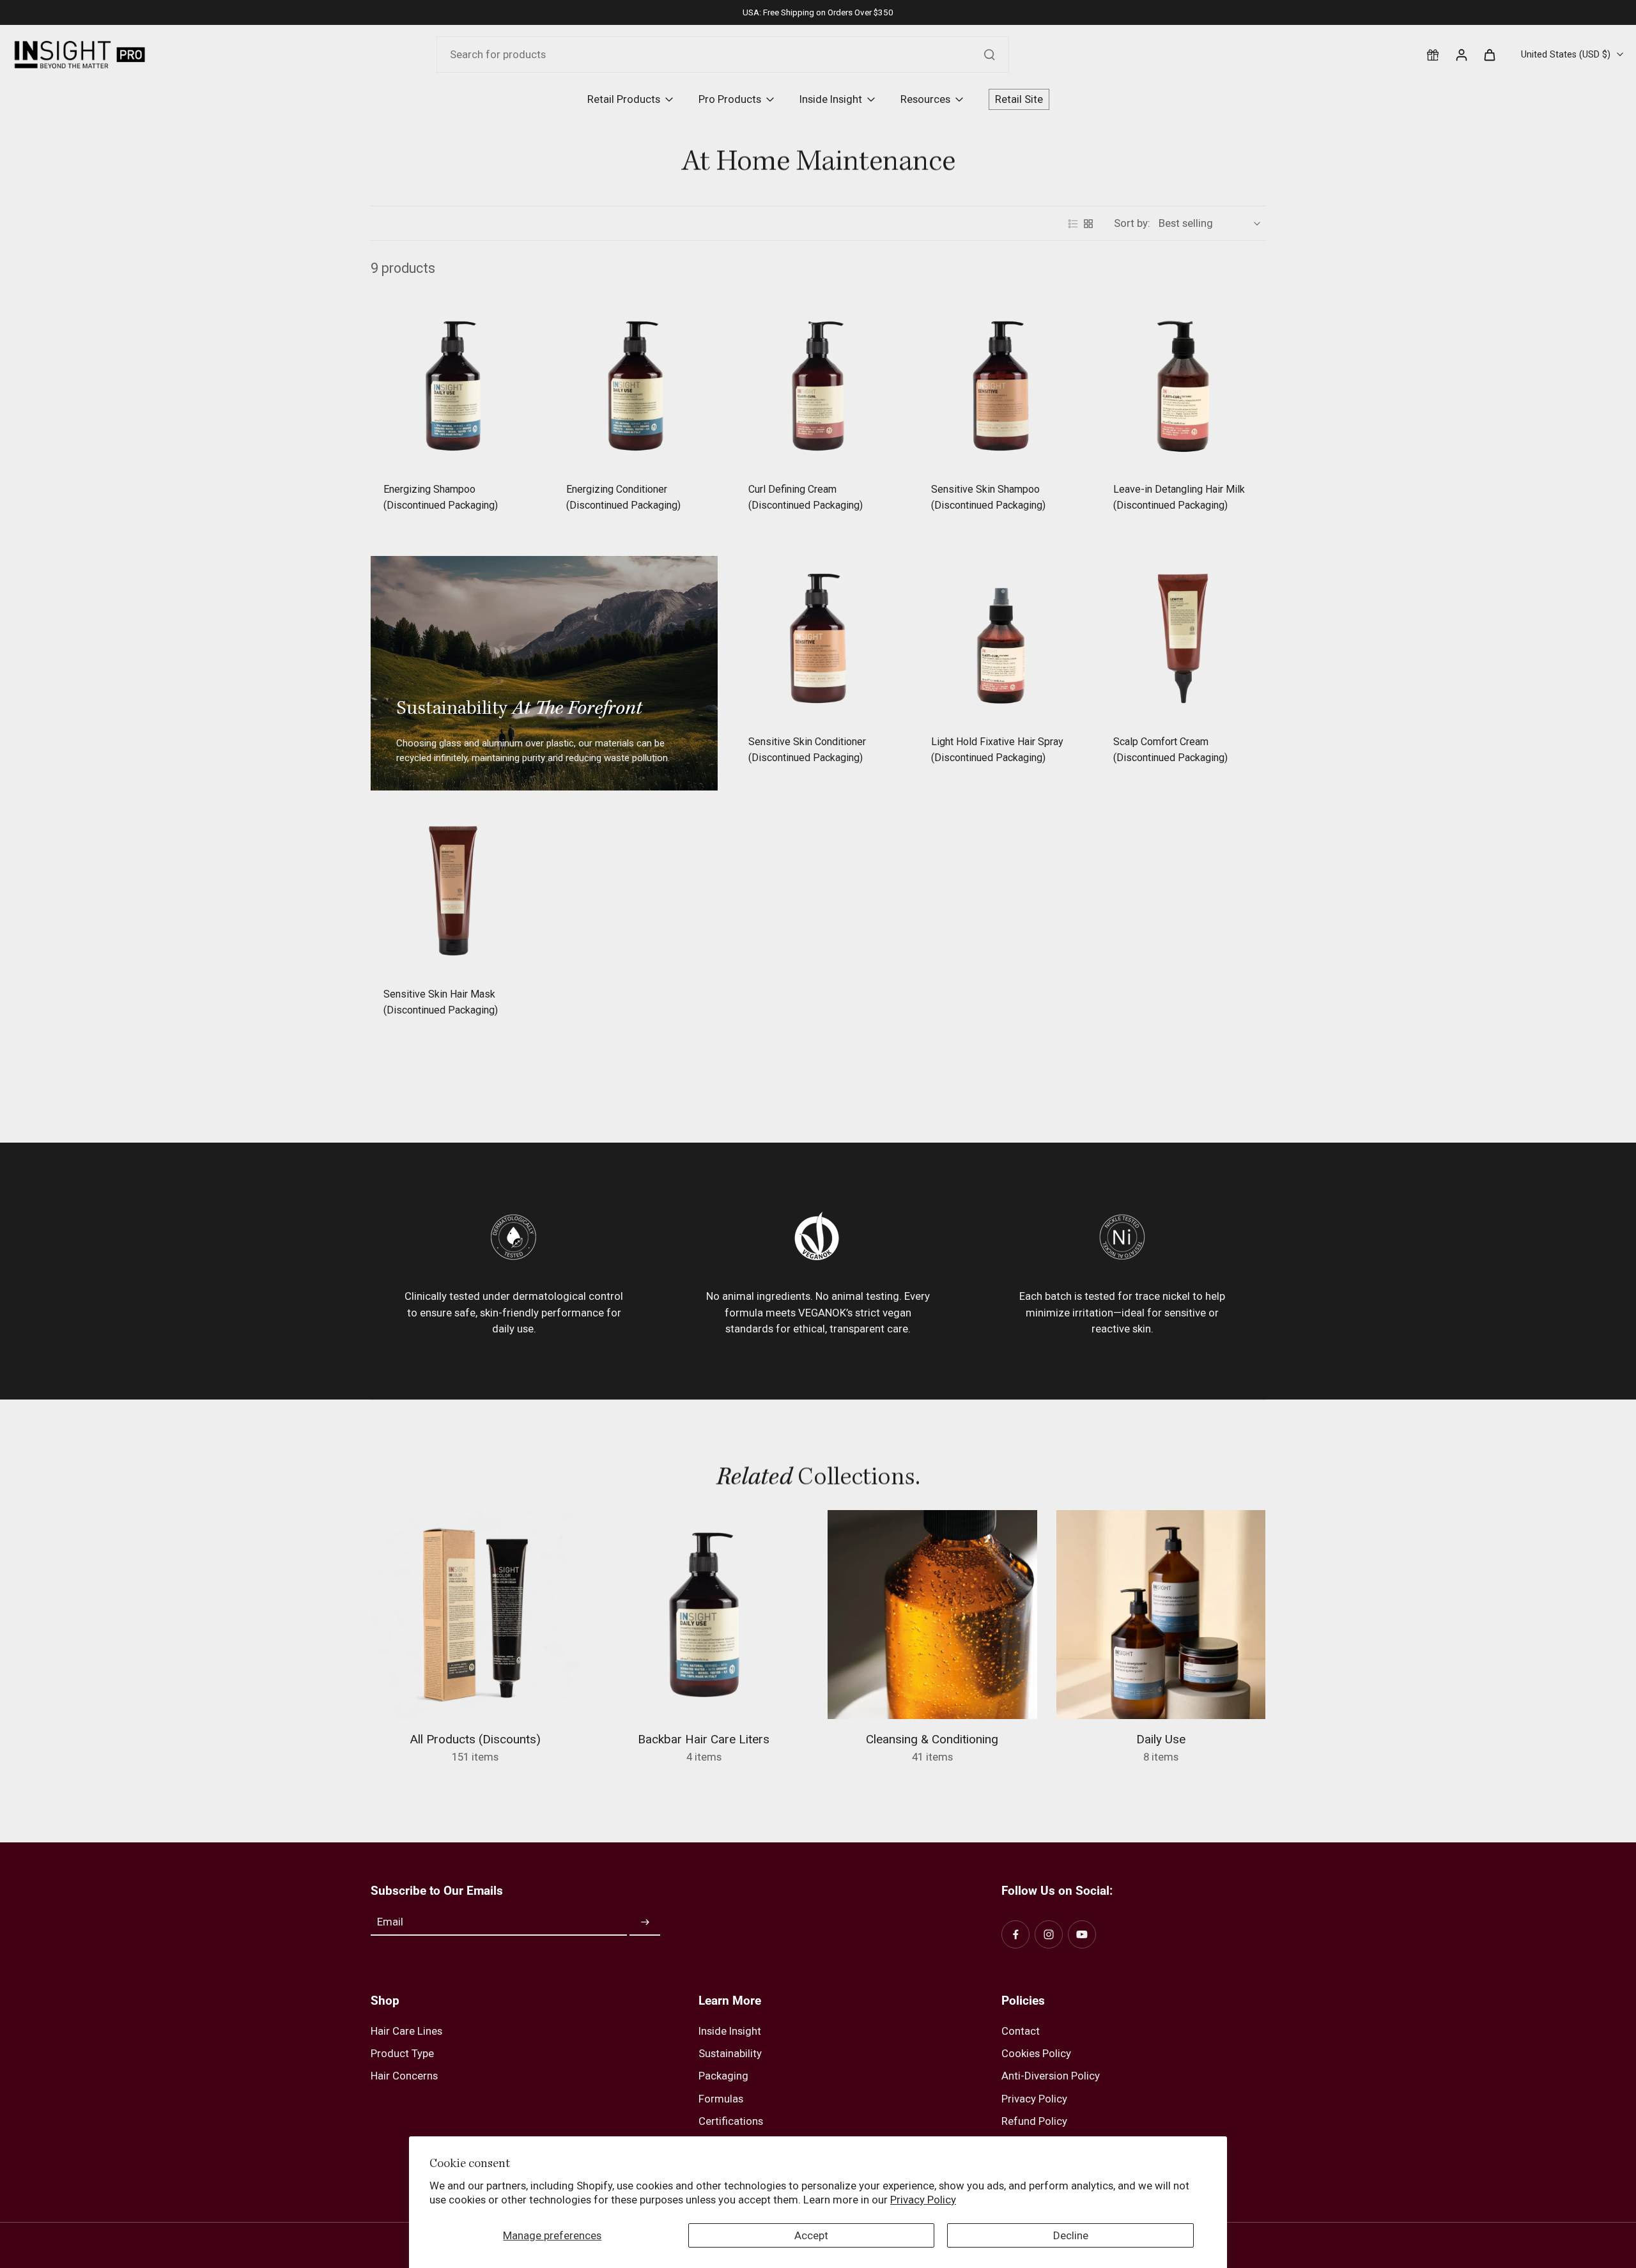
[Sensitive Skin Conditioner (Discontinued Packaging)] (818, 638)
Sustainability (730, 2053)
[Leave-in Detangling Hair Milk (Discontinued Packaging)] (1183, 386)
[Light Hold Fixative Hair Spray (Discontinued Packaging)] (1001, 638)
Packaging (723, 2076)
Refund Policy (1034, 2121)
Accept (811, 2235)
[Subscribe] (645, 1922)
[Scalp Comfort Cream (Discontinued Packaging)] (1183, 638)
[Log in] (1461, 54)
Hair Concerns (404, 2076)
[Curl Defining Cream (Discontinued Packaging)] (818, 386)
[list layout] (1073, 224)
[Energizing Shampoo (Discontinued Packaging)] (453, 386)
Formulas (721, 2099)
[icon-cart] (1489, 54)
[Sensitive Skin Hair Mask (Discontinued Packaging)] (453, 891)
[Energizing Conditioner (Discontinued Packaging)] (636, 386)
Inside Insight (730, 2031)
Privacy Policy (923, 2200)
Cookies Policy (1036, 2053)
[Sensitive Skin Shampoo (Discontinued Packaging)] (1001, 386)
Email (390, 1922)
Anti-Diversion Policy (1051, 2076)
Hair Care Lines (406, 2031)
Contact (1021, 2031)
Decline (1071, 2235)
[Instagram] (1049, 1934)
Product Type (402, 2053)
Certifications (731, 2121)
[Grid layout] (1088, 224)
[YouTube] (1082, 1934)
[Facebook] (1015, 1934)
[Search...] (989, 54)
